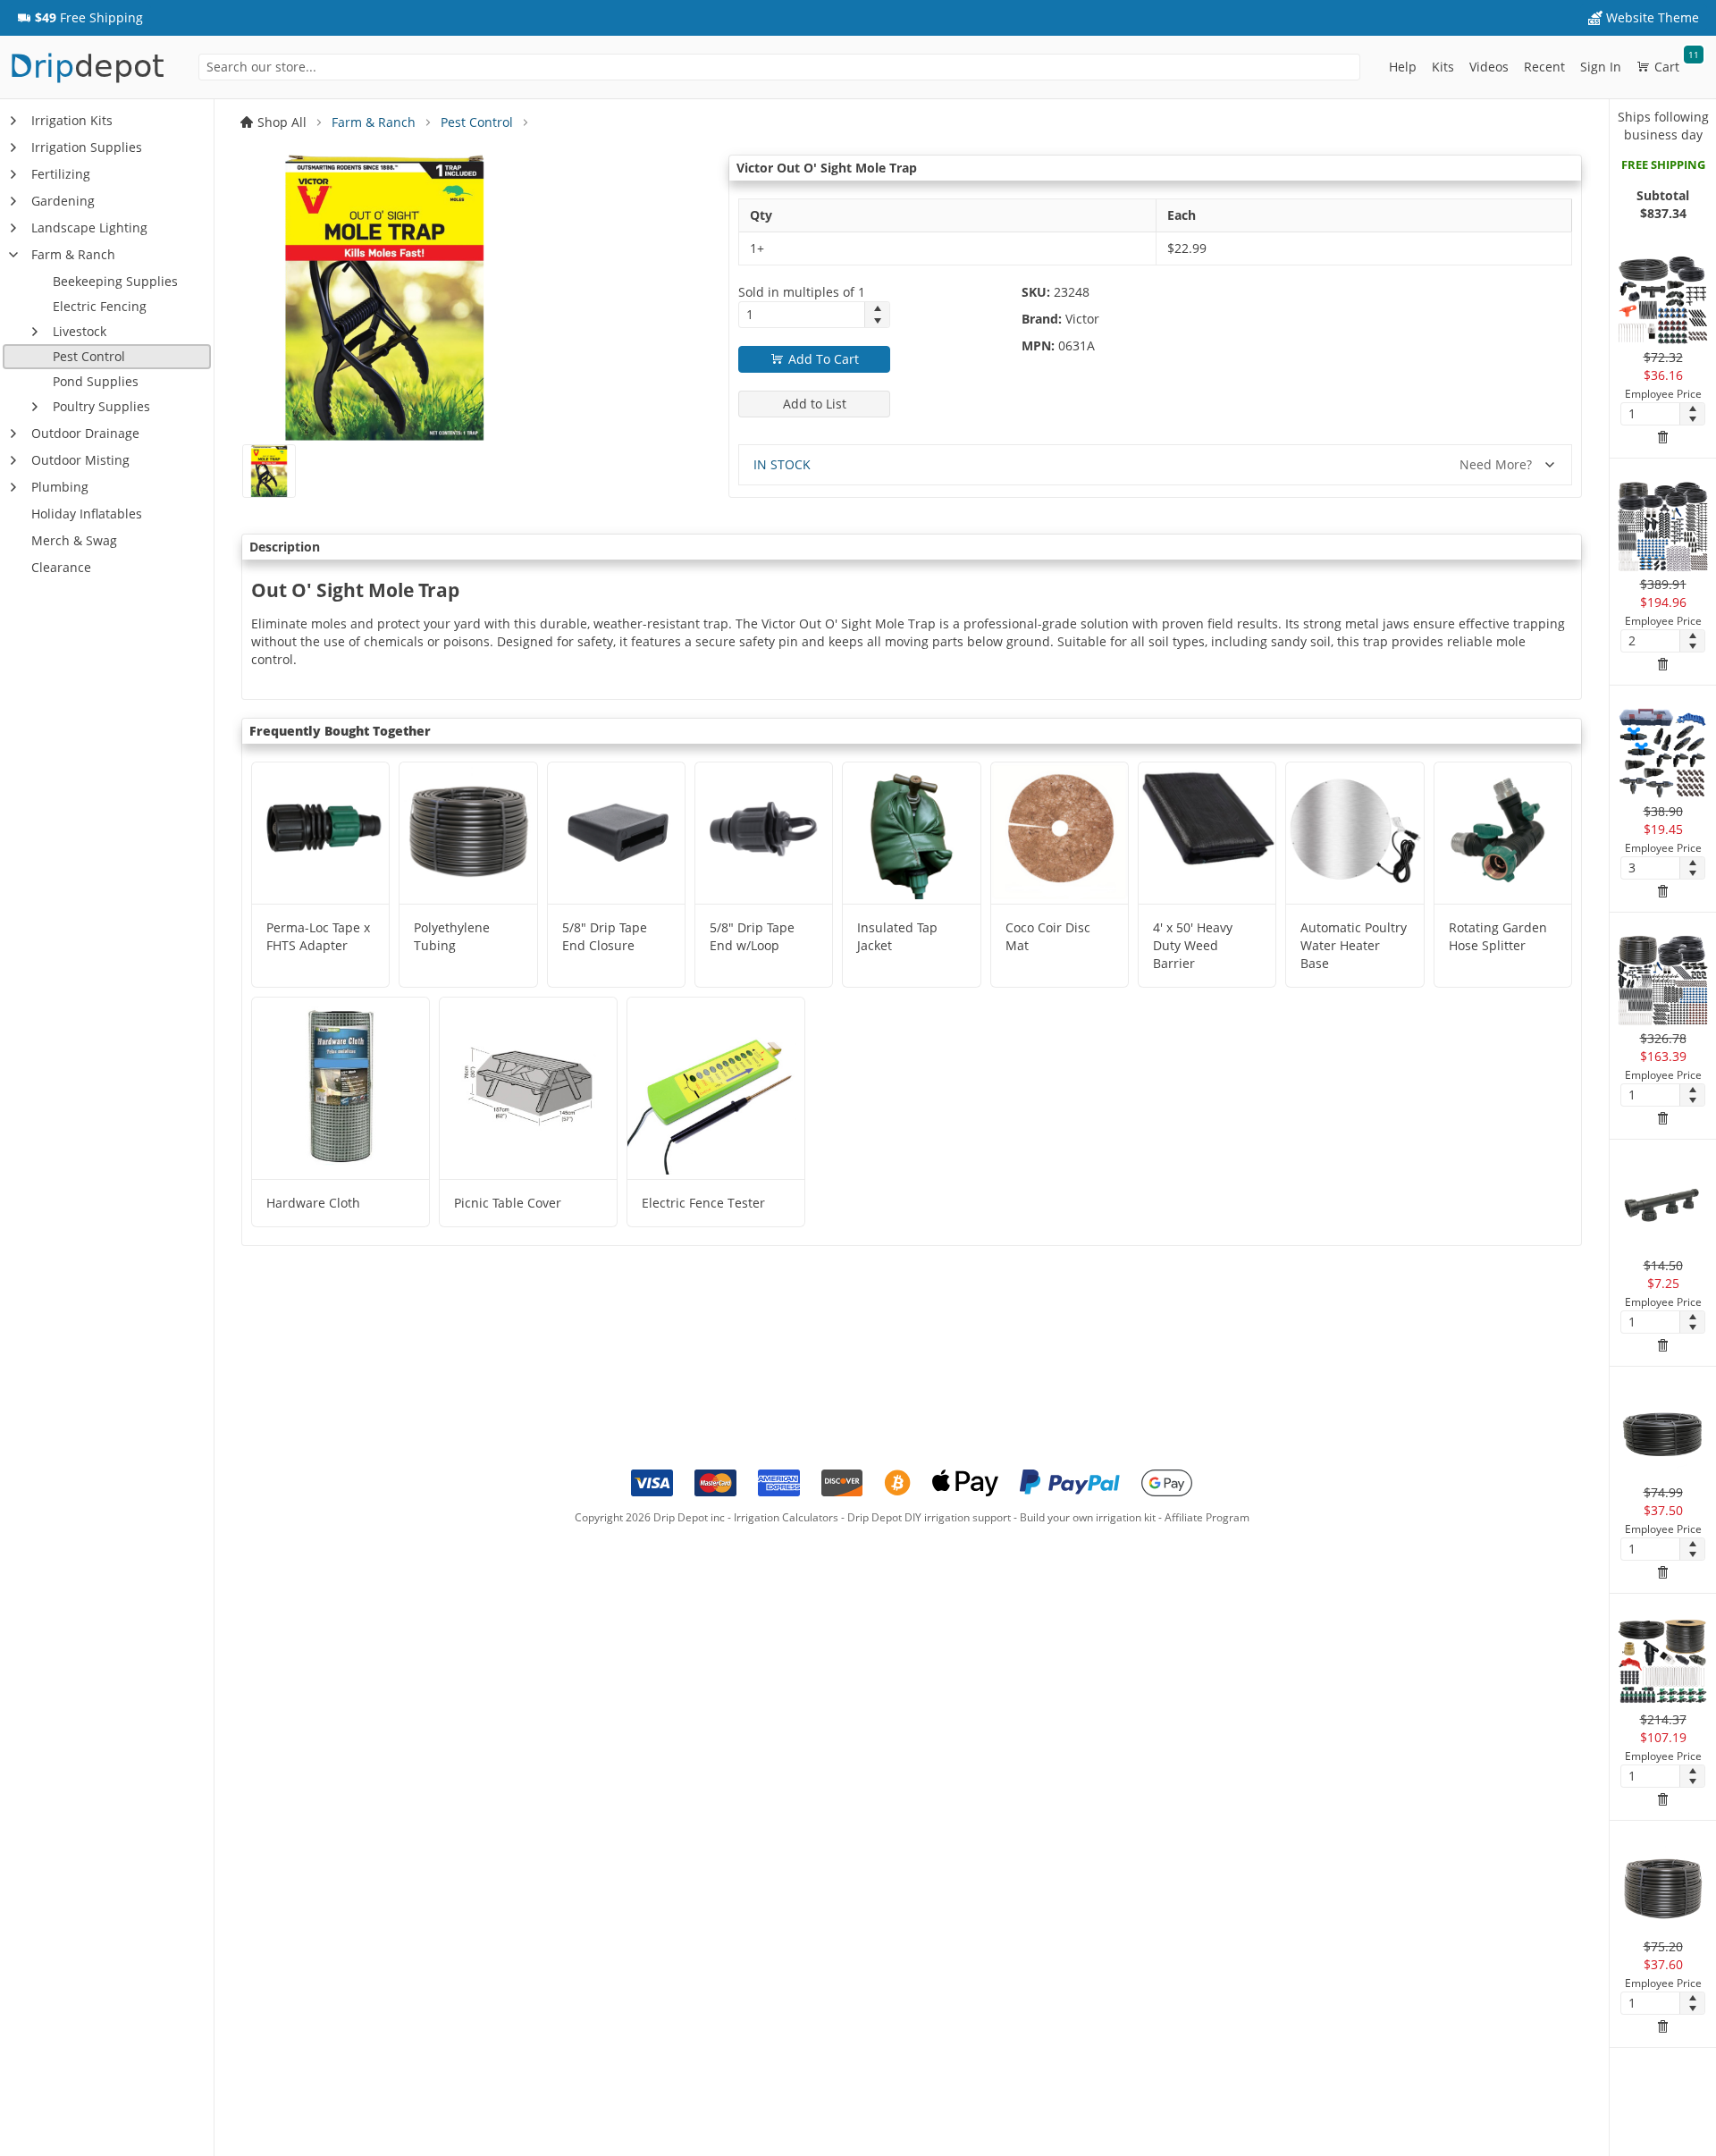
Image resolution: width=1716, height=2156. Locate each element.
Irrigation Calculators (786, 1517)
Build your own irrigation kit (1088, 1517)
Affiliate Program (1207, 1517)
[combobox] (779, 67)
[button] (80, 18)
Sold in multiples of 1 (802, 292)
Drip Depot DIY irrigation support (929, 1517)
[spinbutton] (802, 315)
